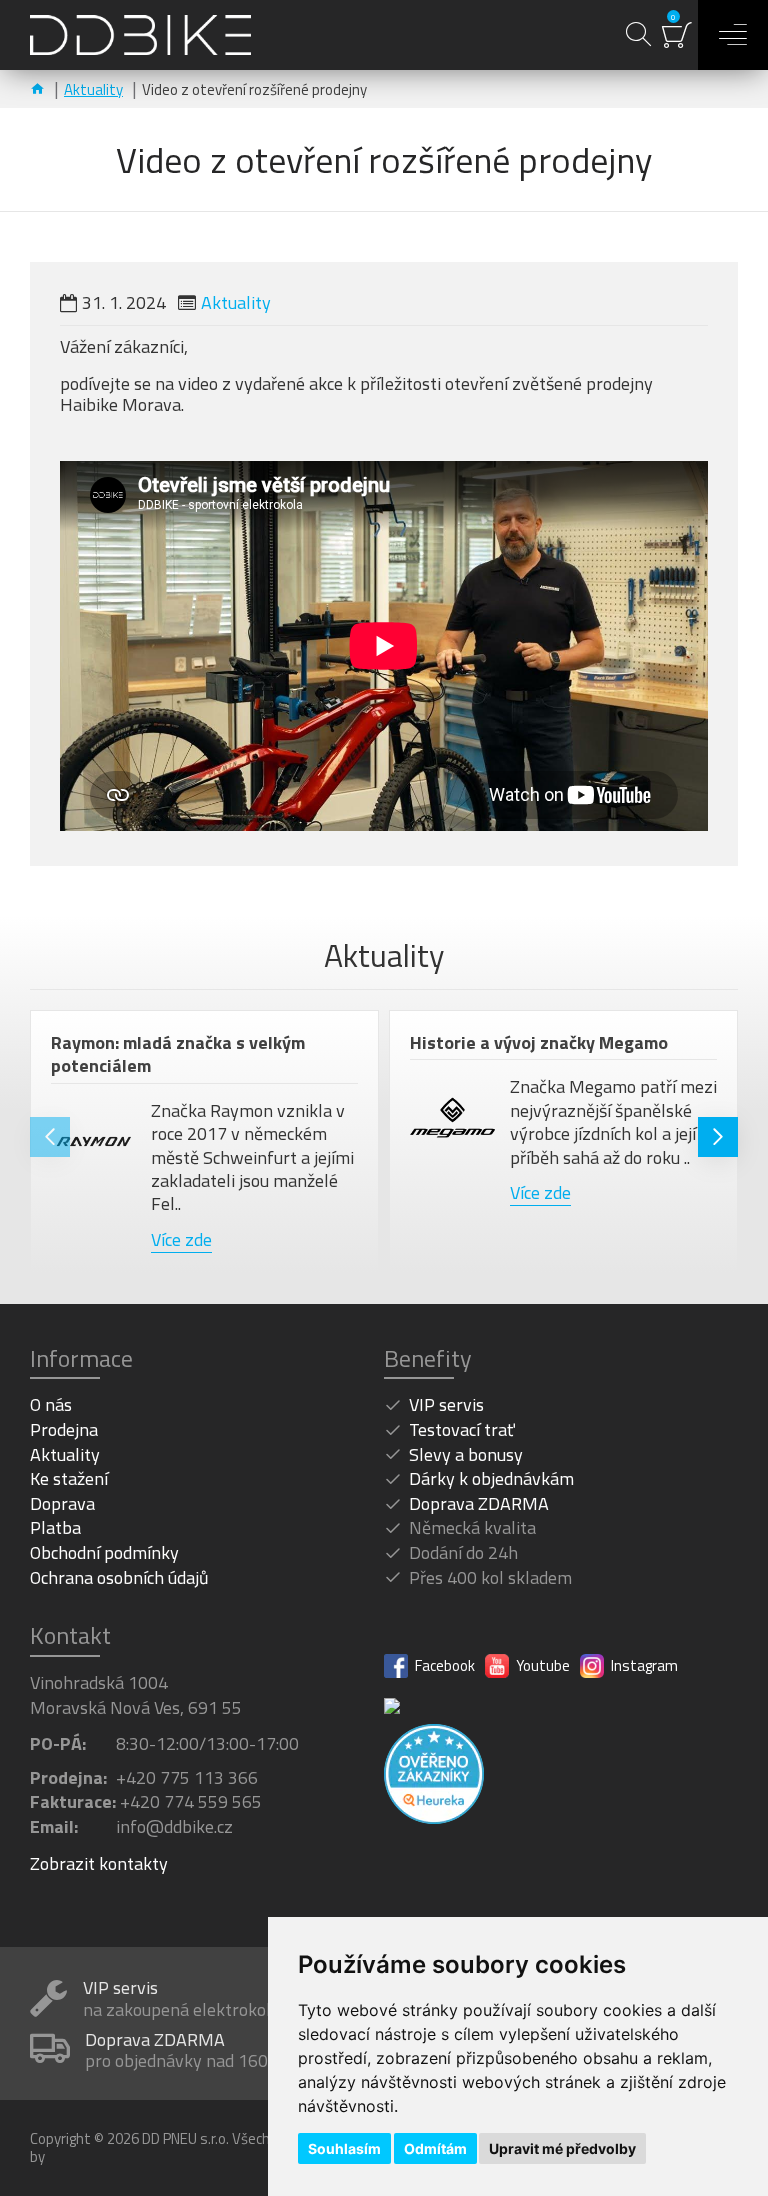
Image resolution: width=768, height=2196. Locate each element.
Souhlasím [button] (344, 2148)
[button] (50, 1137)
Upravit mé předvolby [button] (562, 2148)
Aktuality (93, 89)
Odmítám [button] (435, 2148)
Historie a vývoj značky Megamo (539, 1042)
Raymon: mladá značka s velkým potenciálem (178, 1054)
